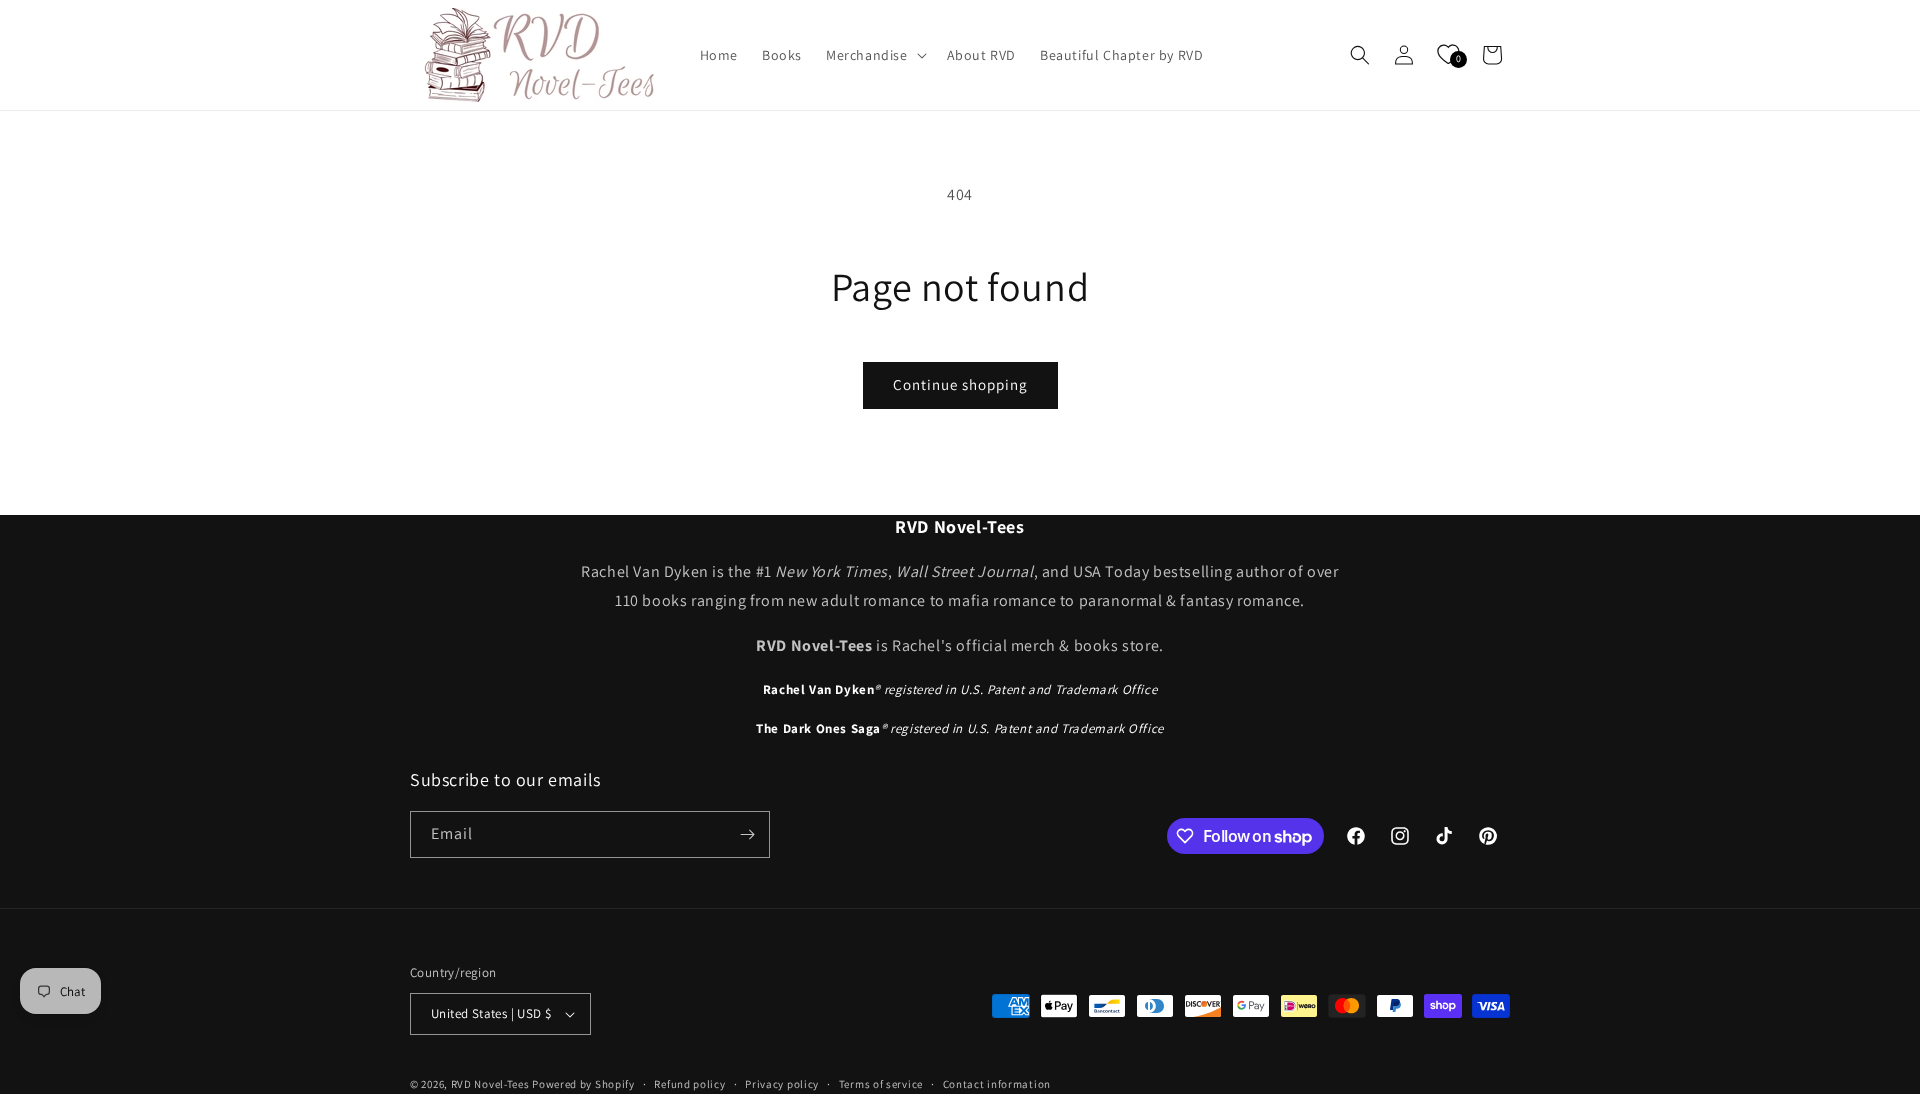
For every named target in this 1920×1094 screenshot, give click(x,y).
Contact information (997, 1084)
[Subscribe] (747, 834)
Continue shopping (960, 384)
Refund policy (689, 1084)
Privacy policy (782, 1084)
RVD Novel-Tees (490, 1084)
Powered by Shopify (583, 1084)
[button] (874, 55)
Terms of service (881, 1084)
